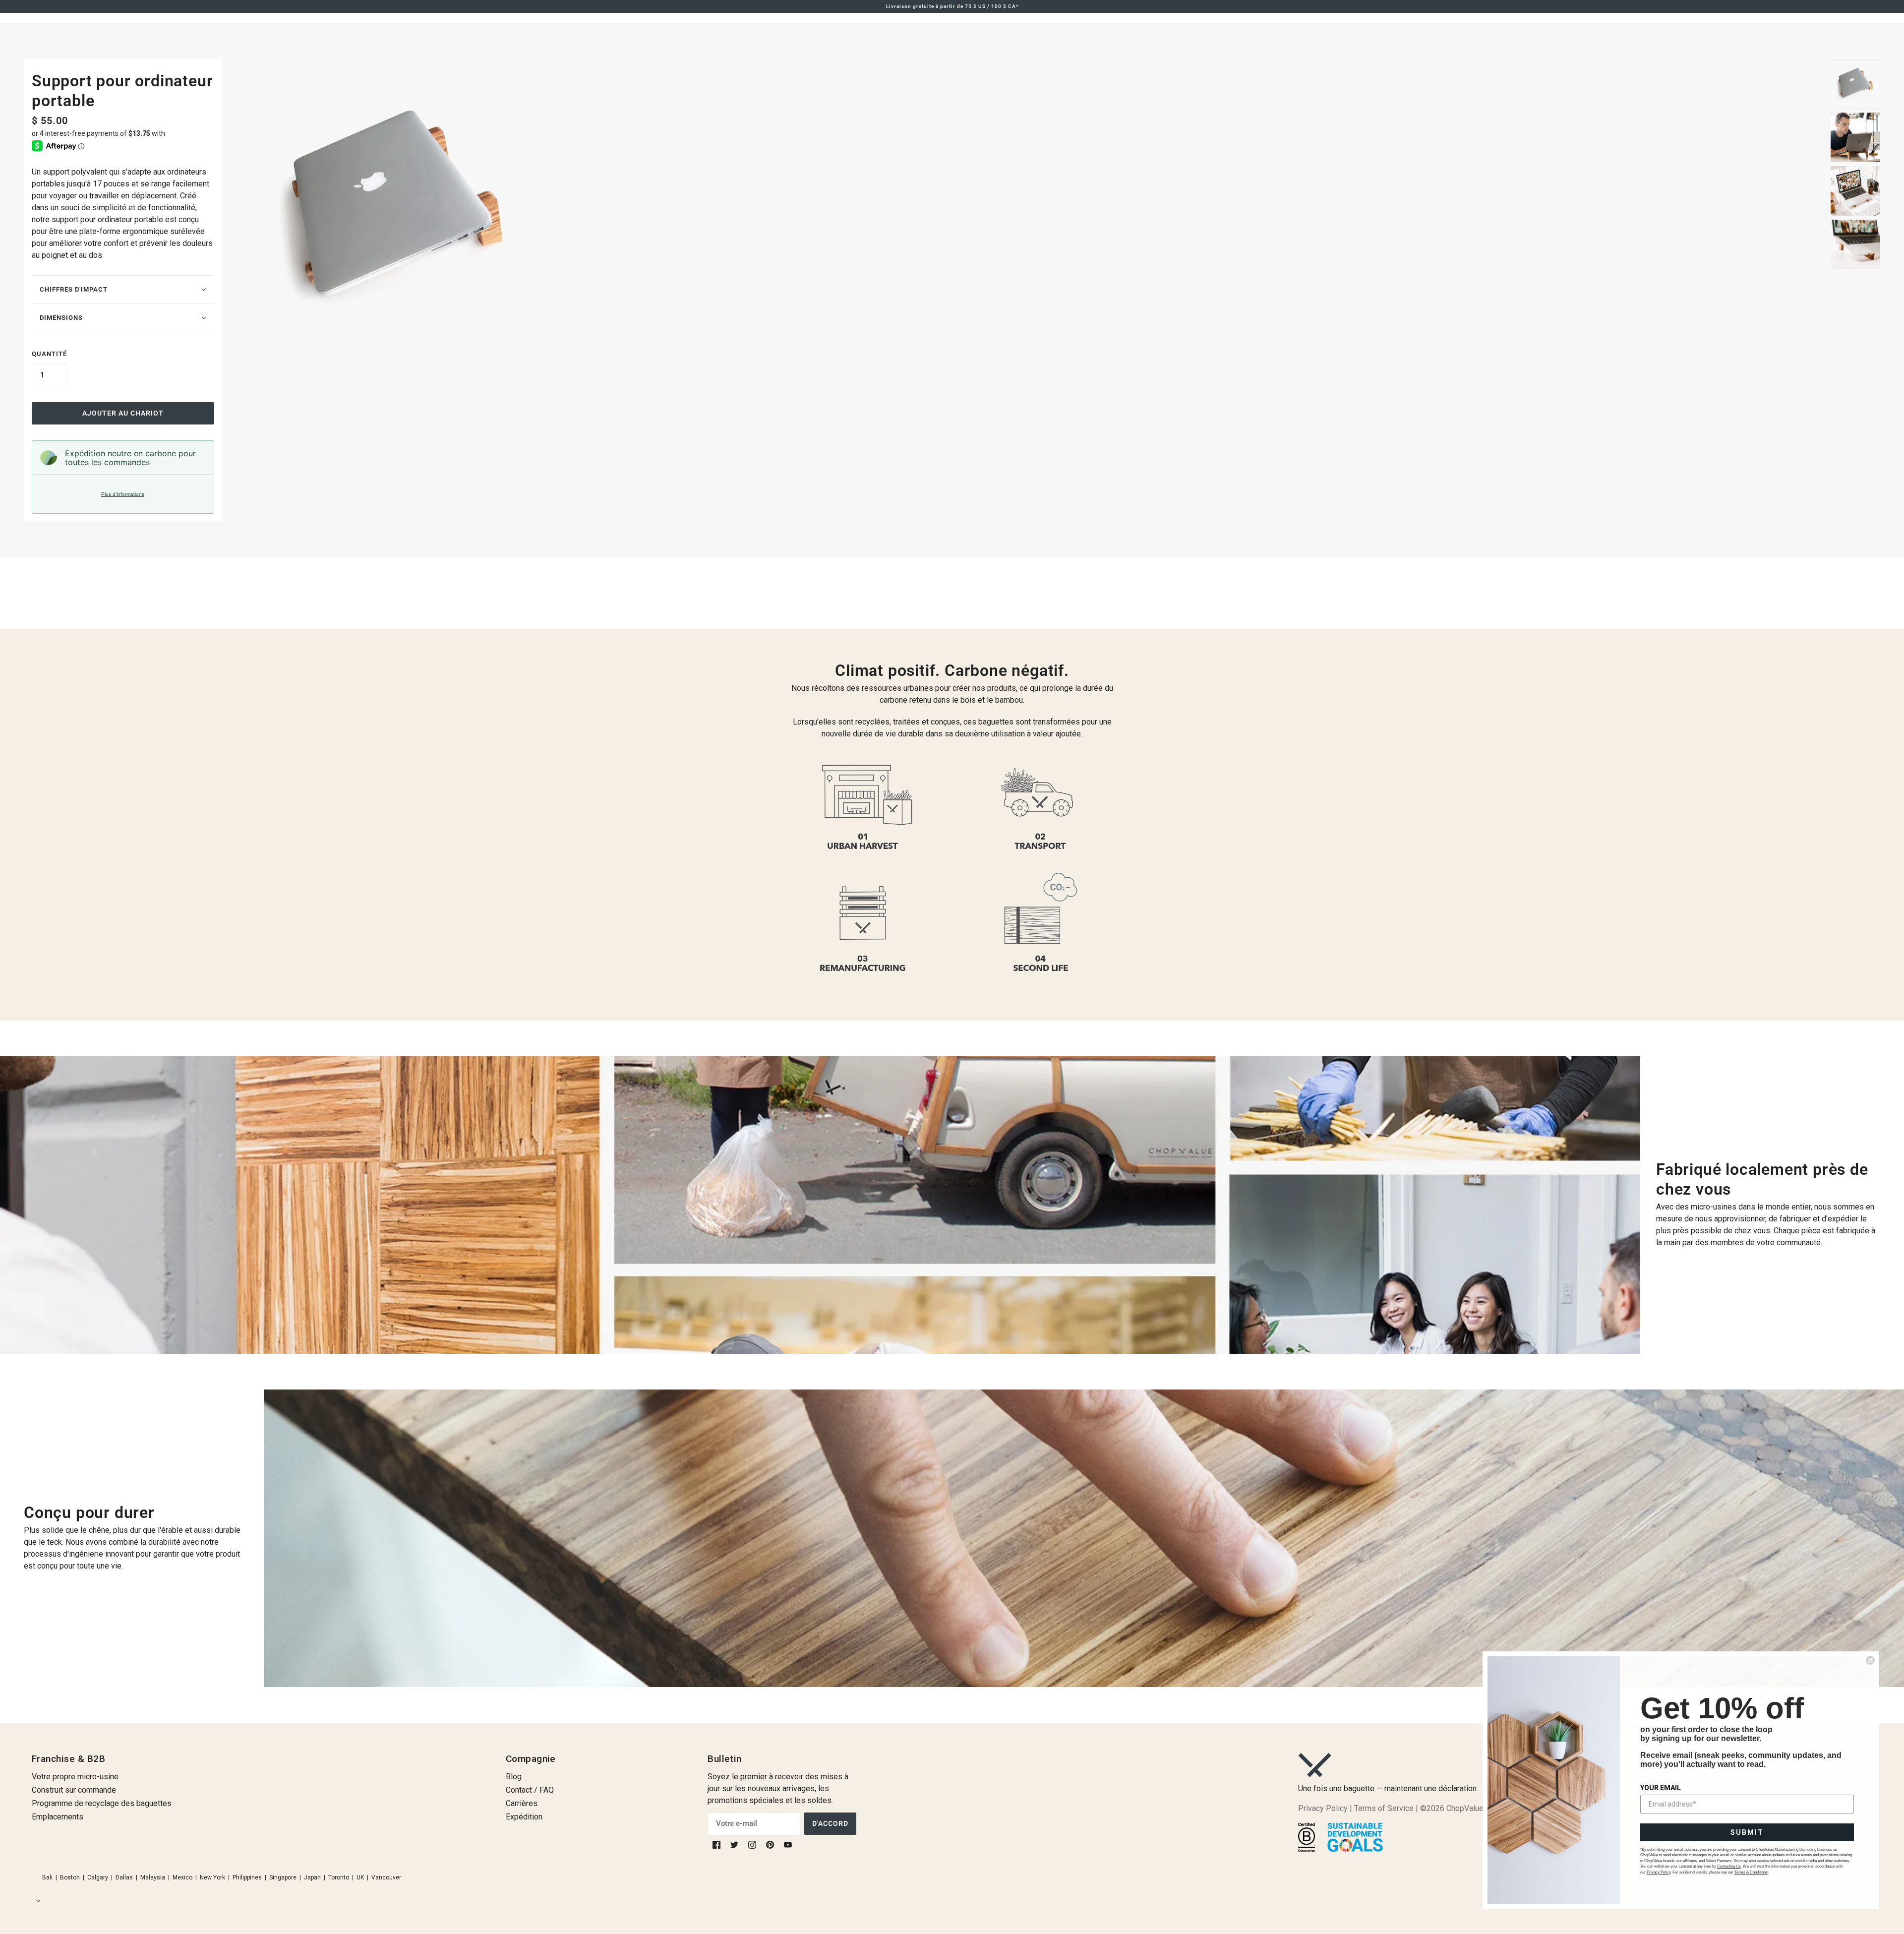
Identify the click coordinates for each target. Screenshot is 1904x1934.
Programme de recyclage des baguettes (102, 1803)
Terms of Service (1384, 1808)
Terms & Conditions (1751, 1872)
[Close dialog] (1870, 1660)
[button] (36, 1901)
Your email (1661, 1788)
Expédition (524, 1817)
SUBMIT (1747, 1832)
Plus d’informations (123, 494)
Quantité (49, 354)
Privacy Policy (1323, 1808)
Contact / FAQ (530, 1790)
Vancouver (386, 1877)
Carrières (522, 1803)
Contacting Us (1729, 1866)
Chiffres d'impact (74, 289)
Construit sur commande (74, 1790)
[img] (717, 1844)
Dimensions (61, 318)
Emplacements (58, 1817)
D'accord (830, 1823)
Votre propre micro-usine (75, 1777)
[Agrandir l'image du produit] (1026, 208)
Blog (514, 1777)
